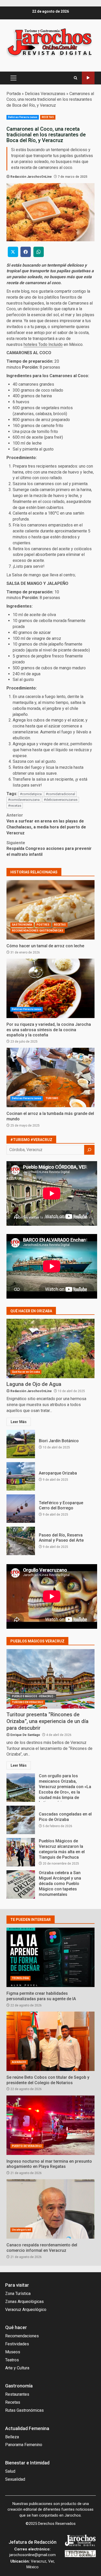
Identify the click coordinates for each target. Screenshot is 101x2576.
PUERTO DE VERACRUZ (27, 2146)
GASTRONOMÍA (22, 925)
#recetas (15, 806)
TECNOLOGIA (20, 1978)
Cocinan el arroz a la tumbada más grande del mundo (51, 1077)
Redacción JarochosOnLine (31, 177)
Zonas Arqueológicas (24, 2302)
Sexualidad (15, 2479)
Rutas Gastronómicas (24, 2410)
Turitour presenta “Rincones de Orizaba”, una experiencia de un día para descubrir (51, 1679)
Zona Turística (18, 2294)
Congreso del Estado (88, 78)
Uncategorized (21, 2230)
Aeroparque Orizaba (21, 1476)
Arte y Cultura (17, 2368)
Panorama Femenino (24, 2445)
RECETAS (48, 117)
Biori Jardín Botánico (21, 1444)
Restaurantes (17, 2394)
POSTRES (43, 925)
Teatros (12, 2360)
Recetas (13, 2402)
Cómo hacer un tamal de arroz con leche (51, 910)
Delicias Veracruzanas (45, 94)
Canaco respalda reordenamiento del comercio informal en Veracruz (51, 2209)
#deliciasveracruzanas (61, 800)
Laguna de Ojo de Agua (51, 1348)
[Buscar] (89, 1150)
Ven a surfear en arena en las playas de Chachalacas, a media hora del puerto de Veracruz (46, 824)
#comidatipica (31, 794)
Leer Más (19, 1422)
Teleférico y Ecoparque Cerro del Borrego (21, 1509)
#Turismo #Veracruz (31, 1140)
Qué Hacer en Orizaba (26, 1372)
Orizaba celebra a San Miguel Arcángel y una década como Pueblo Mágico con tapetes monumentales (21, 1884)
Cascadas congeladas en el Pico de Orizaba (21, 1820)
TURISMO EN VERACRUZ (28, 1702)
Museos (13, 2352)
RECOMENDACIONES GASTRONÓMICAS (38, 931)
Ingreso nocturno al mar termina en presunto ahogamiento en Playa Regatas (51, 2125)
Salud (10, 2471)
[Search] (75, 78)
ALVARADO (19, 2062)
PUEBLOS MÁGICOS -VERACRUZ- (33, 1696)
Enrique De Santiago (25, 1735)
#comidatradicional (60, 794)
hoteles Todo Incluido (43, 344)
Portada (14, 94)
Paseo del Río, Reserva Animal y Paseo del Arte (21, 1541)
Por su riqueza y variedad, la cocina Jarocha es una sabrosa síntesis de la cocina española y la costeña (51, 988)
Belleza (12, 2437)
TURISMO (52, 1098)
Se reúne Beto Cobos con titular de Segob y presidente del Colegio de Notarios (51, 2041)
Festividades (17, 2344)
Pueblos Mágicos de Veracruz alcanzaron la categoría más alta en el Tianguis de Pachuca (21, 1852)
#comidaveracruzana (24, 800)
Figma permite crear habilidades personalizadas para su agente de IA (51, 1957)
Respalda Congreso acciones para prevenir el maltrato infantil (49, 849)
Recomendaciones (22, 2336)
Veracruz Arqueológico (26, 2310)
